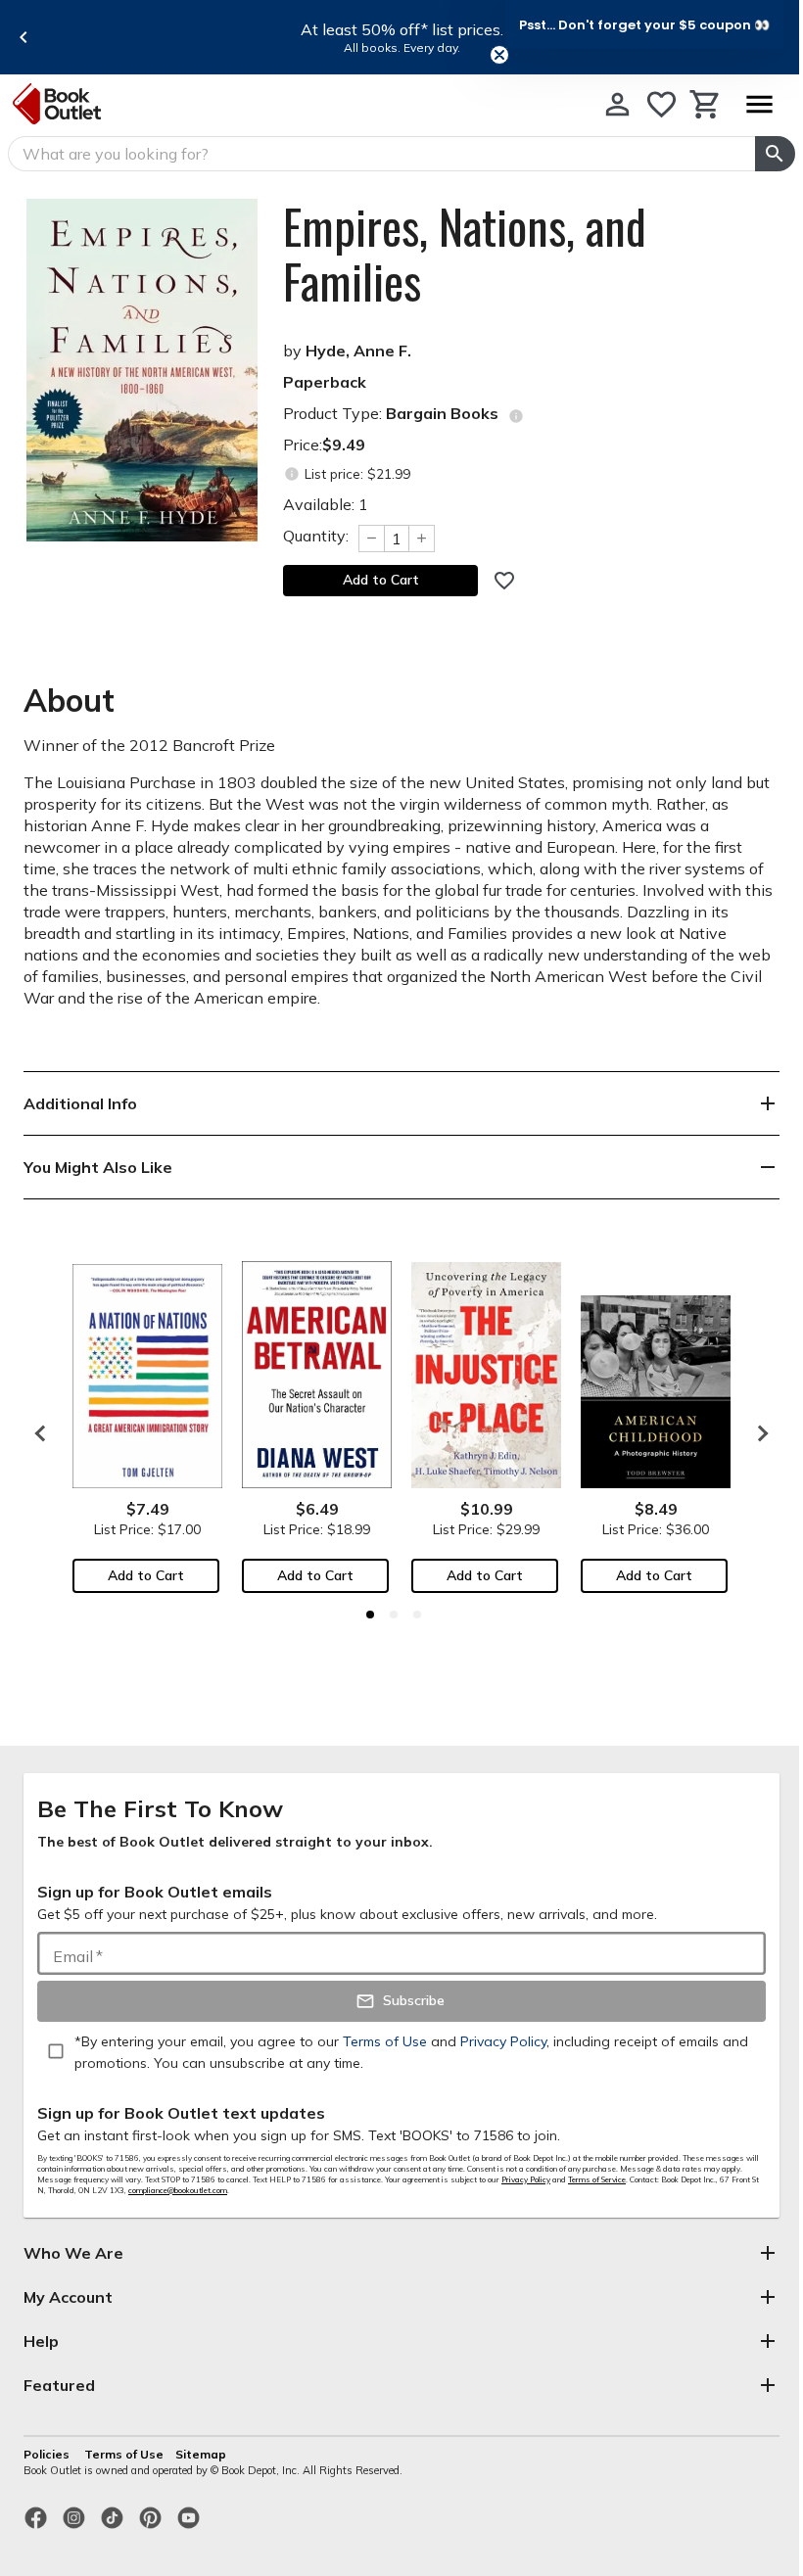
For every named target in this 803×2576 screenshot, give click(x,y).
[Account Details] (617, 104)
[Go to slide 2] (394, 1615)
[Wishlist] (661, 104)
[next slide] (758, 1433)
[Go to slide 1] (370, 1615)
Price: (324, 445)
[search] (775, 154)
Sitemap (201, 2454)
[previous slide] (24, 37)
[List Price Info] (291, 474)
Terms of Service (597, 2179)
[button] (644, 24)
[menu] (759, 104)
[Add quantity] (422, 539)
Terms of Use (124, 2454)
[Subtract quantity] (371, 539)
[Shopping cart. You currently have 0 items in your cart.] (706, 104)
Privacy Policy (526, 2179)
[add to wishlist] (504, 581)
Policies (48, 2454)
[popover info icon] (516, 416)
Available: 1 (326, 504)
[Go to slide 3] (417, 1615)
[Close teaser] (499, 55)
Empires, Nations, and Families (465, 254)
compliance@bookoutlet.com (178, 2190)
